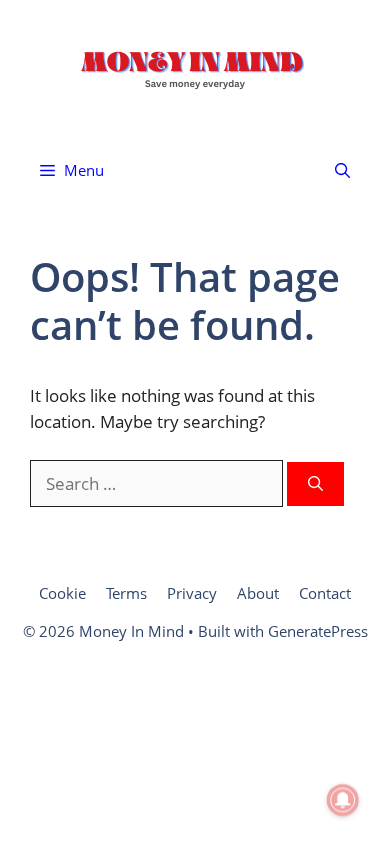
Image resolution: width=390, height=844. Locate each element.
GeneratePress (318, 631)
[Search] (315, 484)
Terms (126, 593)
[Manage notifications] (343, 800)
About (258, 593)
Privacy (192, 593)
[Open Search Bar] (342, 170)
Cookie (62, 593)
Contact (325, 593)
